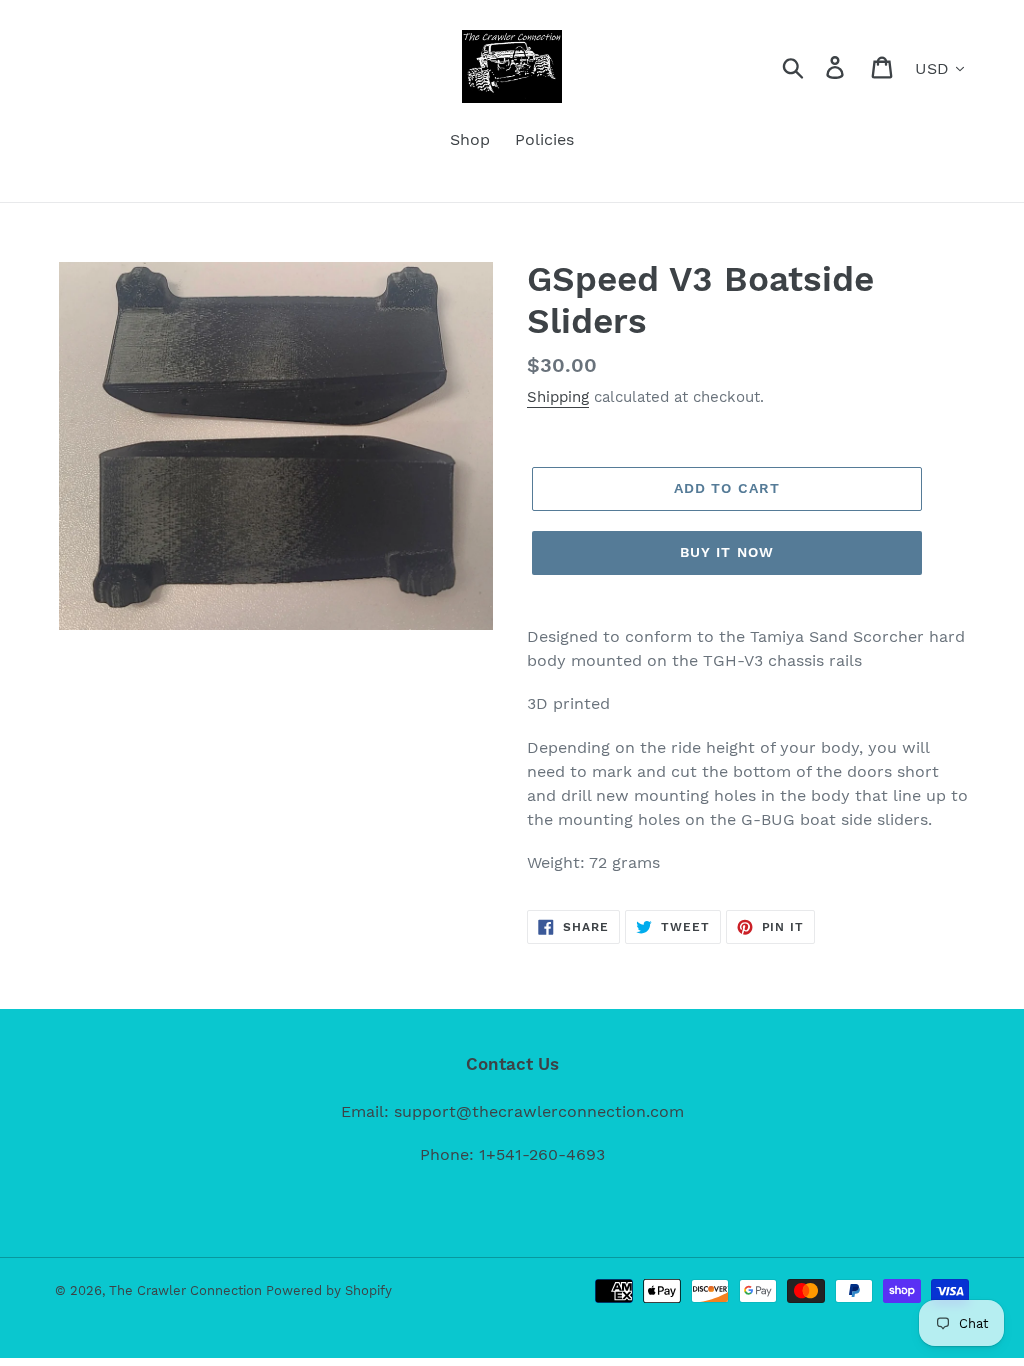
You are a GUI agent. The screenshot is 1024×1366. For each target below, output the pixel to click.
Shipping (558, 397)
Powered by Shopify (329, 1290)
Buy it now (727, 552)
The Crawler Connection (187, 1290)
